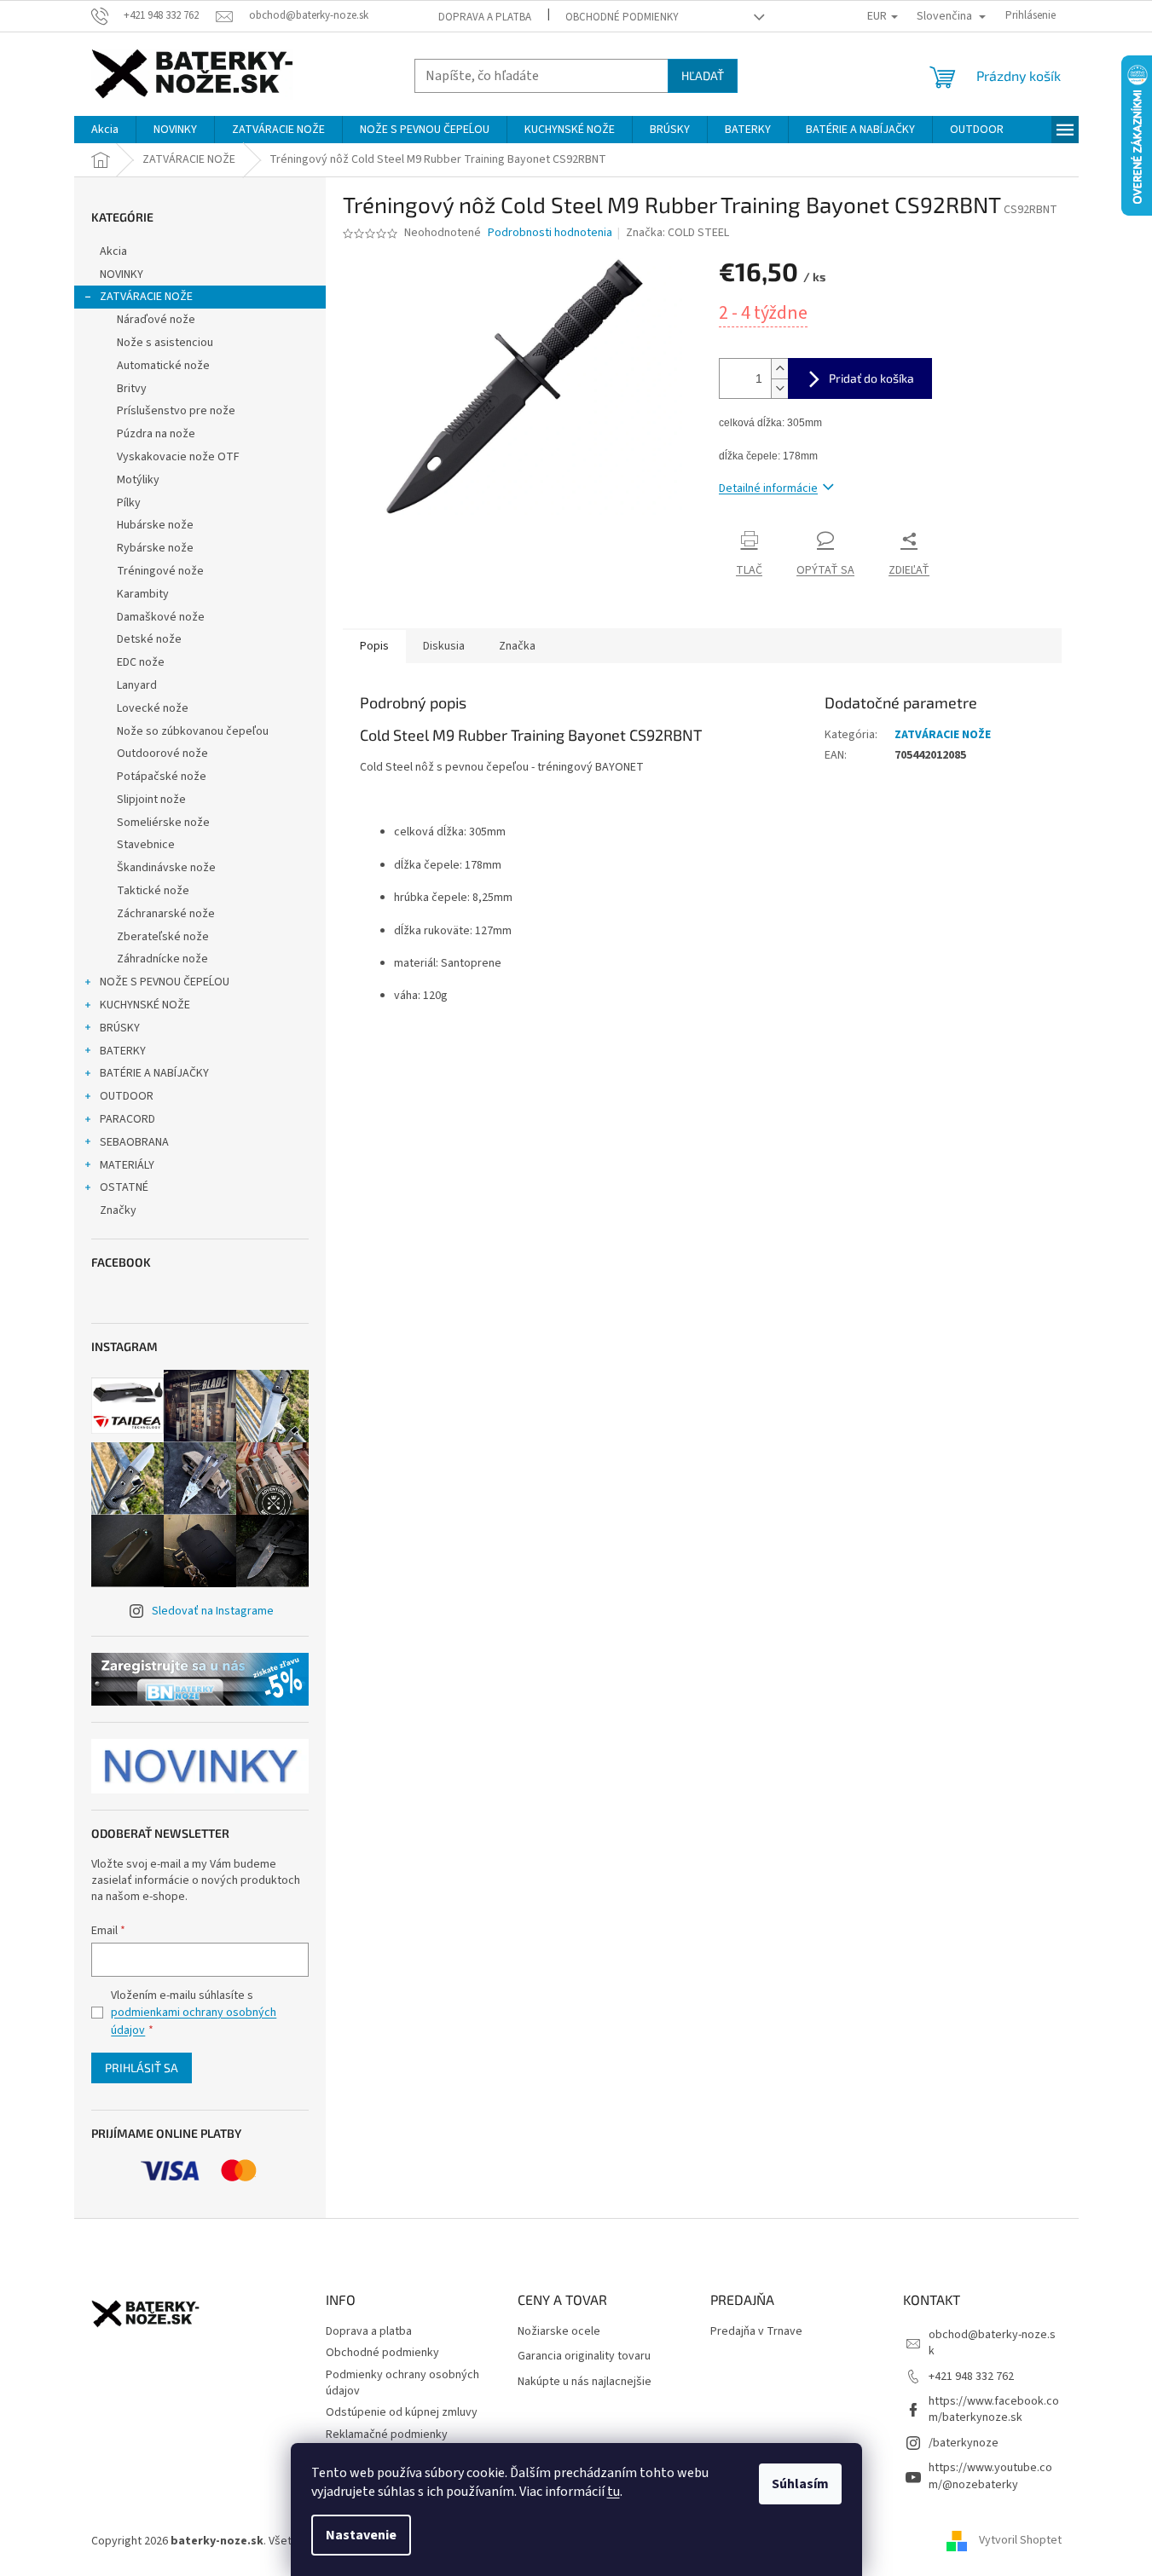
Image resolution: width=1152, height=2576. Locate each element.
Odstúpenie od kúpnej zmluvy (402, 2412)
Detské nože (149, 639)
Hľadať (703, 75)
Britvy (132, 389)
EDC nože (141, 662)
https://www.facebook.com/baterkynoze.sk (994, 2409)
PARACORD (127, 1119)
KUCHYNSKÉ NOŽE (145, 1005)
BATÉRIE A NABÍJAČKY (154, 1073)
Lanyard (137, 685)
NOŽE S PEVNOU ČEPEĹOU (165, 982)
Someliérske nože (163, 823)
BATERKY (123, 1051)
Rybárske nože (155, 548)
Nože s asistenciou (165, 343)
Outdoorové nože (162, 754)
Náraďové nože (156, 320)
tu (614, 2492)
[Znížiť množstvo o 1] (779, 388)
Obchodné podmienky (622, 17)
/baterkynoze (964, 2443)
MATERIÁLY (127, 1165)
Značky (118, 1210)
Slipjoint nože (151, 800)
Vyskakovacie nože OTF (178, 457)
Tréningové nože (160, 571)
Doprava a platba (485, 17)
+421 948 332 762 (971, 2377)
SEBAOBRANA (134, 1142)
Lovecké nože (153, 708)
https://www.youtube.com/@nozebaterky (990, 2476)
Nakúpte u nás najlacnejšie (585, 2382)
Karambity (143, 594)
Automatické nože (163, 366)
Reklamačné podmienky (387, 2434)
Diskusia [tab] (444, 646)
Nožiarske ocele (559, 2332)
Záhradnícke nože (162, 959)
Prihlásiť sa (142, 2068)
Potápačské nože (162, 777)
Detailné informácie (768, 488)
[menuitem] (105, 130)
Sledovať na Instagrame (213, 1611)
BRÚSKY (120, 1028)
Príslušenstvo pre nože (176, 411)
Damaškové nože (161, 617)
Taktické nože (153, 891)
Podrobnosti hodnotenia (550, 233)
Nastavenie (361, 2535)
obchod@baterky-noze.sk (992, 2343)
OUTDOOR (127, 1096)
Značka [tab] (517, 646)
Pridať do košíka (871, 378)
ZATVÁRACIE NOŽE (146, 297)
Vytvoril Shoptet (1020, 2541)
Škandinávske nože (166, 868)
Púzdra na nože (156, 434)
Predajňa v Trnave (756, 2332)
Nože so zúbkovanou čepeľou (193, 731)
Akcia (113, 251)
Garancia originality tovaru (584, 2357)
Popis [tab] (374, 646)
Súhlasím (800, 2484)
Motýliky (138, 480)
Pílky (129, 503)
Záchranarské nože (166, 914)
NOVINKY (122, 274)
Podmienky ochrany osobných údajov (402, 2383)
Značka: (677, 233)
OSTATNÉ (124, 1187)
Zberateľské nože (163, 937)
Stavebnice (146, 845)
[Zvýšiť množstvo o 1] (779, 369)
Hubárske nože (155, 525)
